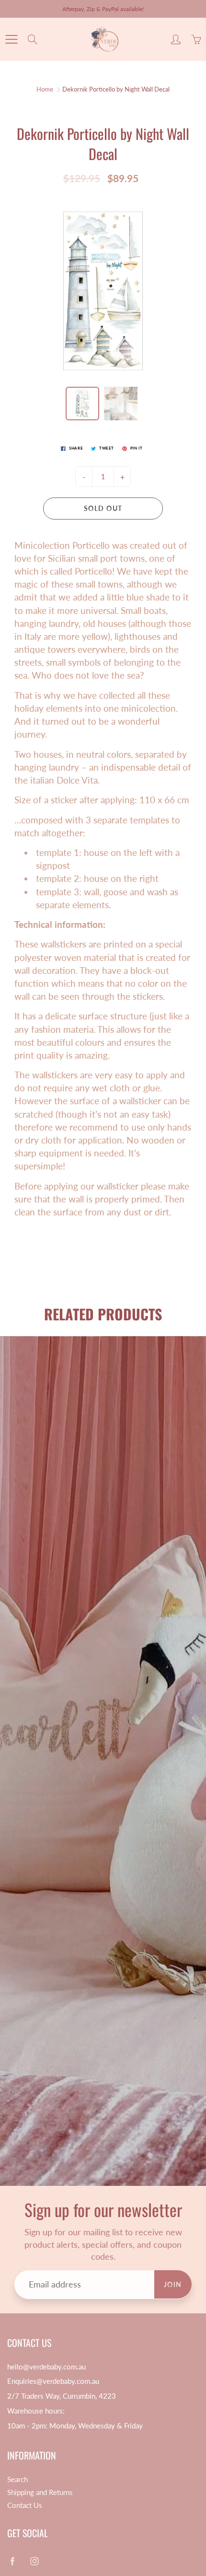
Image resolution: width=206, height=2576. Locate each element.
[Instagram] (110, 191)
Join (171, 159)
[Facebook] (89, 191)
